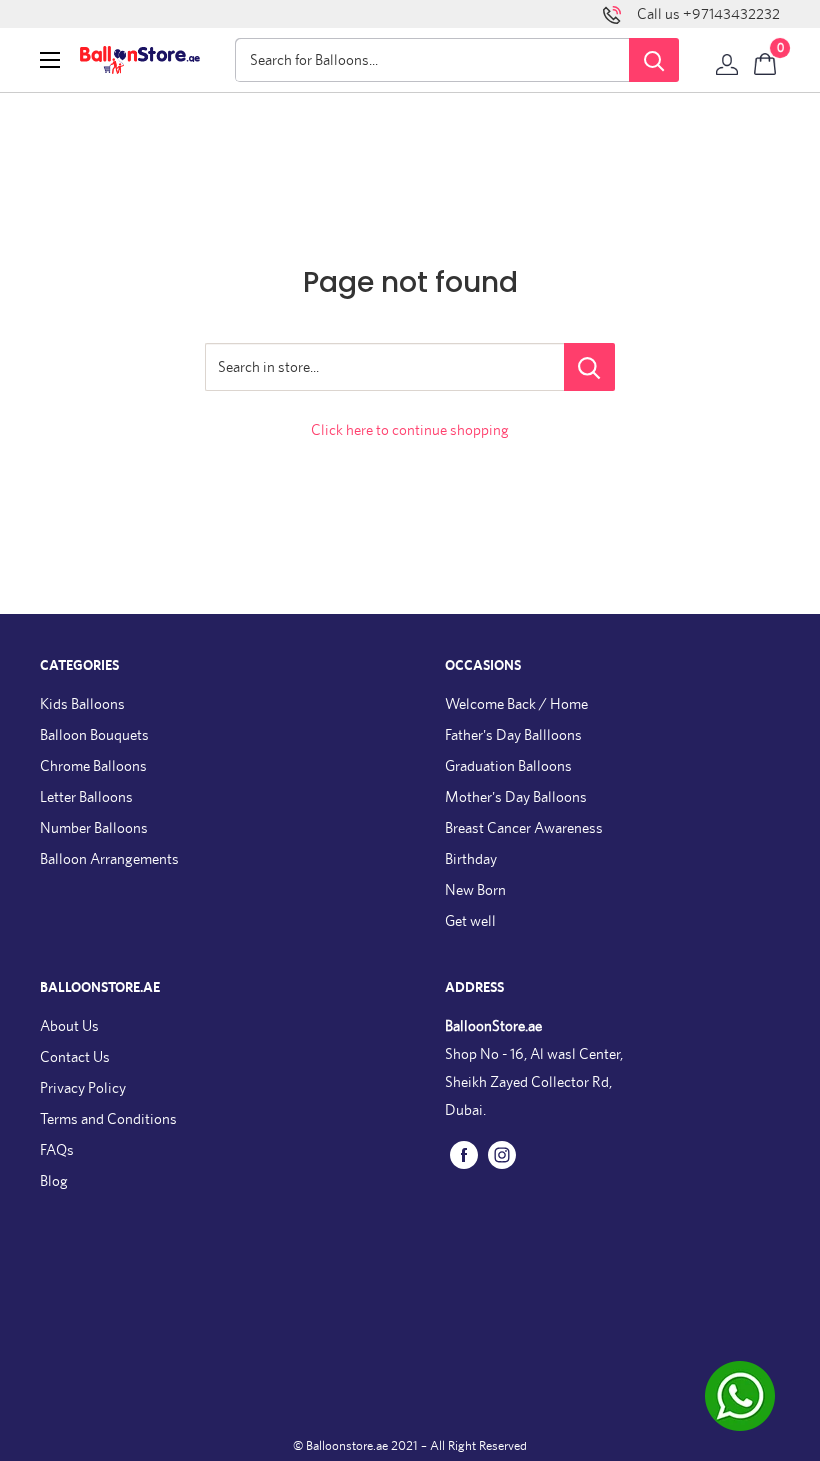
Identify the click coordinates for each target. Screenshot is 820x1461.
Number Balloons (94, 827)
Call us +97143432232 (708, 13)
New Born (475, 889)
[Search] (654, 60)
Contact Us (75, 1056)
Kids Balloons (82, 703)
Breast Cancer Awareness (524, 827)
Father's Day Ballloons (513, 734)
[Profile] (727, 60)
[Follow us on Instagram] (502, 1153)
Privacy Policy (83, 1087)
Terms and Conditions (108, 1118)
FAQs (57, 1149)
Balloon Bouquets (94, 734)
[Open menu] (50, 60)
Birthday (471, 858)
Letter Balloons (86, 796)
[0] (766, 60)
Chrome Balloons (93, 765)
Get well (470, 920)
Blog (54, 1180)
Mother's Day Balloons (516, 796)
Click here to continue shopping (410, 429)
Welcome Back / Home (516, 703)
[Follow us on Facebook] (464, 1153)
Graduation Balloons (508, 765)
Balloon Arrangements (109, 858)
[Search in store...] (589, 367)
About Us (69, 1025)
